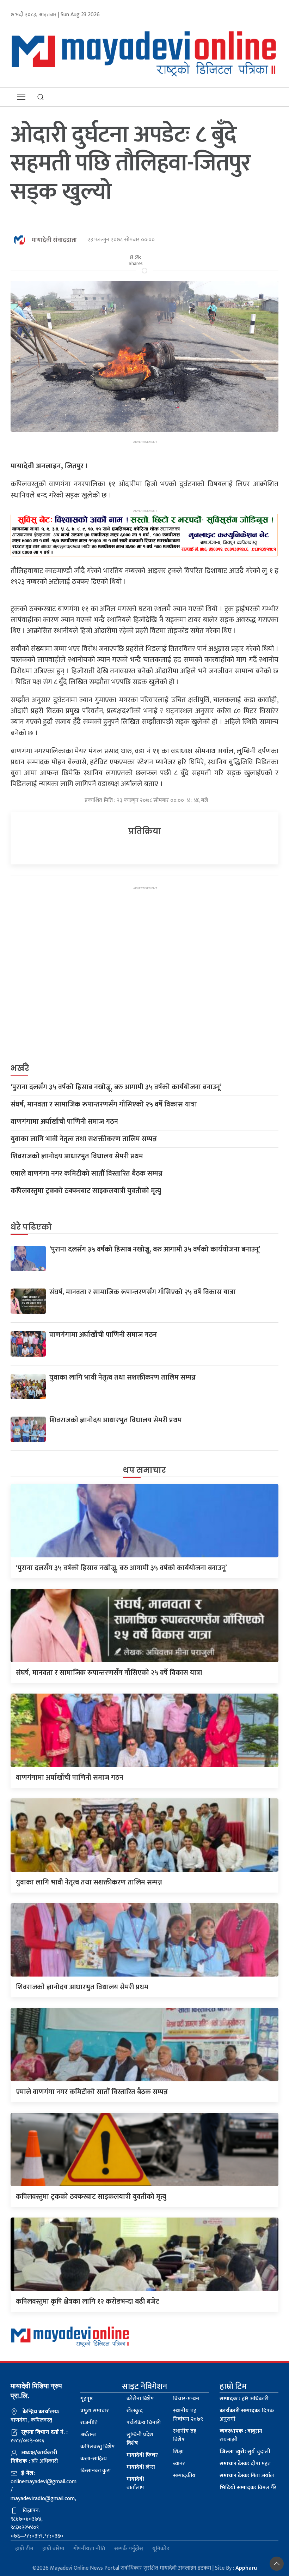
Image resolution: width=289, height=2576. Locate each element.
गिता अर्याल (247, 2476)
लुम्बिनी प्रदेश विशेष (140, 2439)
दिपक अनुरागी (247, 2415)
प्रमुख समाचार (95, 2411)
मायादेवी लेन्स (141, 2467)
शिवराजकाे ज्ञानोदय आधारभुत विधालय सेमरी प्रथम (77, 1156)
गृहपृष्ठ (87, 2399)
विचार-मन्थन (186, 2399)
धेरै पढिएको (31, 1227)
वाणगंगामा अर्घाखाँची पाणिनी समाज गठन (64, 1122)
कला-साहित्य (94, 2459)
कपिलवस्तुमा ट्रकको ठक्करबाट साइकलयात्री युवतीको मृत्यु (86, 1191)
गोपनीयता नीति (89, 2549)
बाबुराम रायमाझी (241, 2435)
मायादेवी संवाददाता (54, 240)
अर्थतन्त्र (88, 2435)
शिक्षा (178, 2452)
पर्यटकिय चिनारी (144, 2423)
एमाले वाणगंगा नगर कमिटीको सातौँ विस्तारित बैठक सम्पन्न (87, 1174)
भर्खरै (20, 1068)
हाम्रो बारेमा (53, 2549)
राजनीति (89, 2423)
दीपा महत (245, 2464)
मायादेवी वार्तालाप (135, 2483)
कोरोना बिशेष (140, 2399)
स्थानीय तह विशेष (185, 2435)
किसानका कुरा (96, 2471)
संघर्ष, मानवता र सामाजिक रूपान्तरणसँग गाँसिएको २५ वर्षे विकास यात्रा (104, 1104)
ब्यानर (179, 2464)
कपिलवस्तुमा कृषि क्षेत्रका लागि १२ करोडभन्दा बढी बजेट (88, 2301)
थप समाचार (144, 1470)
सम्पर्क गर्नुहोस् (129, 2549)
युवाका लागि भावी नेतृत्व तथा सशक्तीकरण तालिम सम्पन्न (84, 1139)
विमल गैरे (248, 2488)
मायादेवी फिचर (142, 2455)
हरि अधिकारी (244, 2399)
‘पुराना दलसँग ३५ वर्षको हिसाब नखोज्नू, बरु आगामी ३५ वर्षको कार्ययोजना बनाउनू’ (116, 1087)
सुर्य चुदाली (245, 2452)
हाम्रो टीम (24, 2549)
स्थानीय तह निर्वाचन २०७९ (188, 2415)
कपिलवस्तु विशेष (98, 2447)
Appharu (246, 2568)
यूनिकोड (161, 2549)
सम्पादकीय (184, 2476)
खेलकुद (135, 2411)
